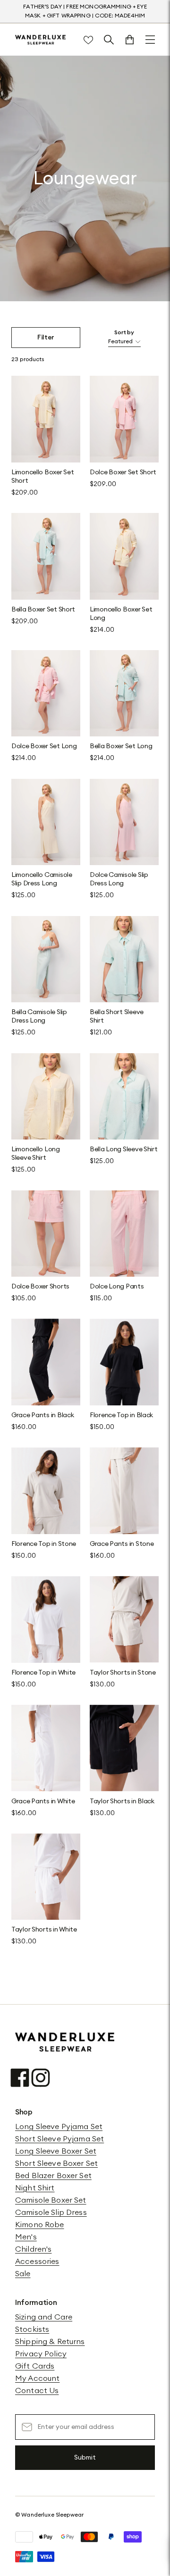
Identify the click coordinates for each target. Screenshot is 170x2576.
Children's (33, 2249)
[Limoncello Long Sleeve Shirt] (46, 1097)
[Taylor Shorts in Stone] (124, 1619)
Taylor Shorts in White (44, 1930)
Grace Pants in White (43, 1801)
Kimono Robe (40, 2225)
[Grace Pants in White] (46, 1748)
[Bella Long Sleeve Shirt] (124, 1097)
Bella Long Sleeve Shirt (124, 1149)
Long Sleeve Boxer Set (56, 2151)
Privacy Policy (41, 2354)
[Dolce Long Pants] (124, 1234)
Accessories (37, 2262)
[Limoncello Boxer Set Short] (46, 419)
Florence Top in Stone (44, 1544)
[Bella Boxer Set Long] (124, 694)
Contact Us (37, 2391)
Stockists (32, 2329)
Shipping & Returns (50, 2342)
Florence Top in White (43, 1673)
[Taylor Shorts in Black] (124, 1748)
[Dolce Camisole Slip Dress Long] (124, 822)
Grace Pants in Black (42, 1415)
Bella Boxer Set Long (121, 746)
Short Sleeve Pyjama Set (59, 2139)
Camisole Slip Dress (51, 2213)
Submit (85, 2458)
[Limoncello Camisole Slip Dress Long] (46, 822)
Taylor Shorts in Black (122, 1801)
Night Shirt (35, 2188)
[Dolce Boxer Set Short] (124, 419)
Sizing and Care (44, 2317)
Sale (23, 2274)
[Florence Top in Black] (124, 1362)
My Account (37, 2378)
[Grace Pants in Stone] (124, 1491)
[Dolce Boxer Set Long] (46, 694)
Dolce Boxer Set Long (44, 746)
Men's (26, 2237)
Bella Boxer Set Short (43, 610)
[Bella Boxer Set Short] (46, 556)
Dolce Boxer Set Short (123, 472)
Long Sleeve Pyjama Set (59, 2127)
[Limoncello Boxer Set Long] (124, 556)
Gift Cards (35, 2366)
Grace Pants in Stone (122, 1544)
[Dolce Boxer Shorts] (46, 1234)
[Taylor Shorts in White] (46, 1877)
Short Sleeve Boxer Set (56, 2163)
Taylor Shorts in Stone (123, 1673)
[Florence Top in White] (46, 1619)
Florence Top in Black (121, 1415)
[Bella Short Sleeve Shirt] (124, 959)
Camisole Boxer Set (51, 2200)
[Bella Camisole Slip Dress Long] (46, 959)
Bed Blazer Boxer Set (53, 2176)
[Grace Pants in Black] (46, 1362)
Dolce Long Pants (117, 1287)
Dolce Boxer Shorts (40, 1287)
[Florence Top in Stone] (46, 1491)
